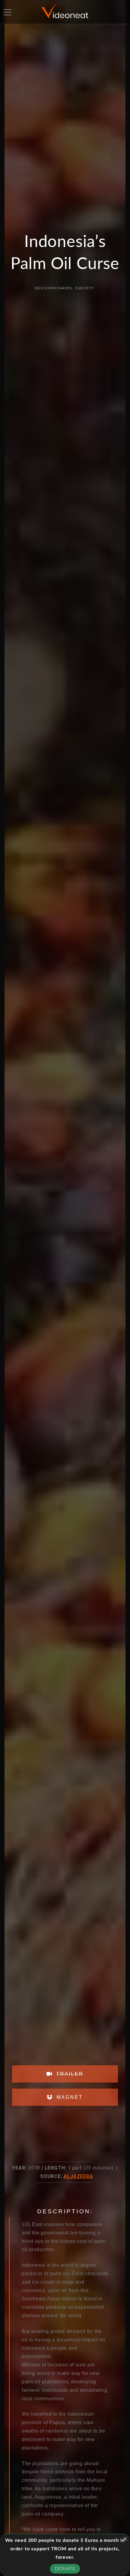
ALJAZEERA (78, 2176)
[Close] (125, 2539)
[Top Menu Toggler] (8, 12)
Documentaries (53, 288)
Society (85, 288)
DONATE (65, 2569)
